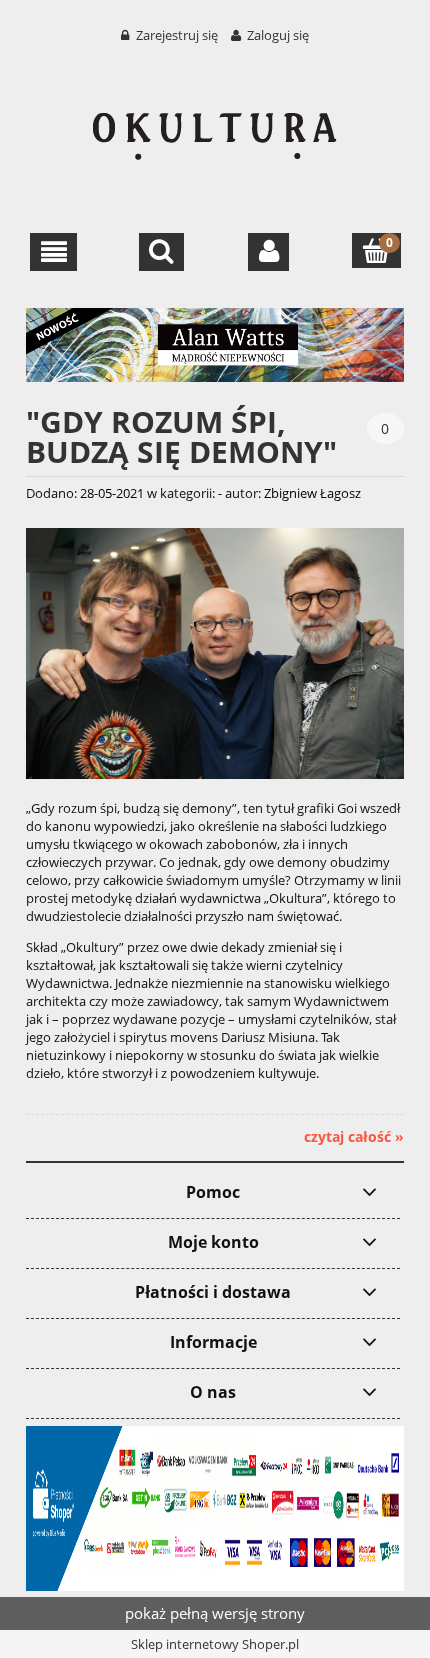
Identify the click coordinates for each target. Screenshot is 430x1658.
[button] (53, 252)
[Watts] (215, 343)
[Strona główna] (215, 127)
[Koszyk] (376, 250)
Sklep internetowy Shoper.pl (215, 1644)
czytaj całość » (354, 1137)
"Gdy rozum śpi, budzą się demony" (181, 434)
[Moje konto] (268, 252)
